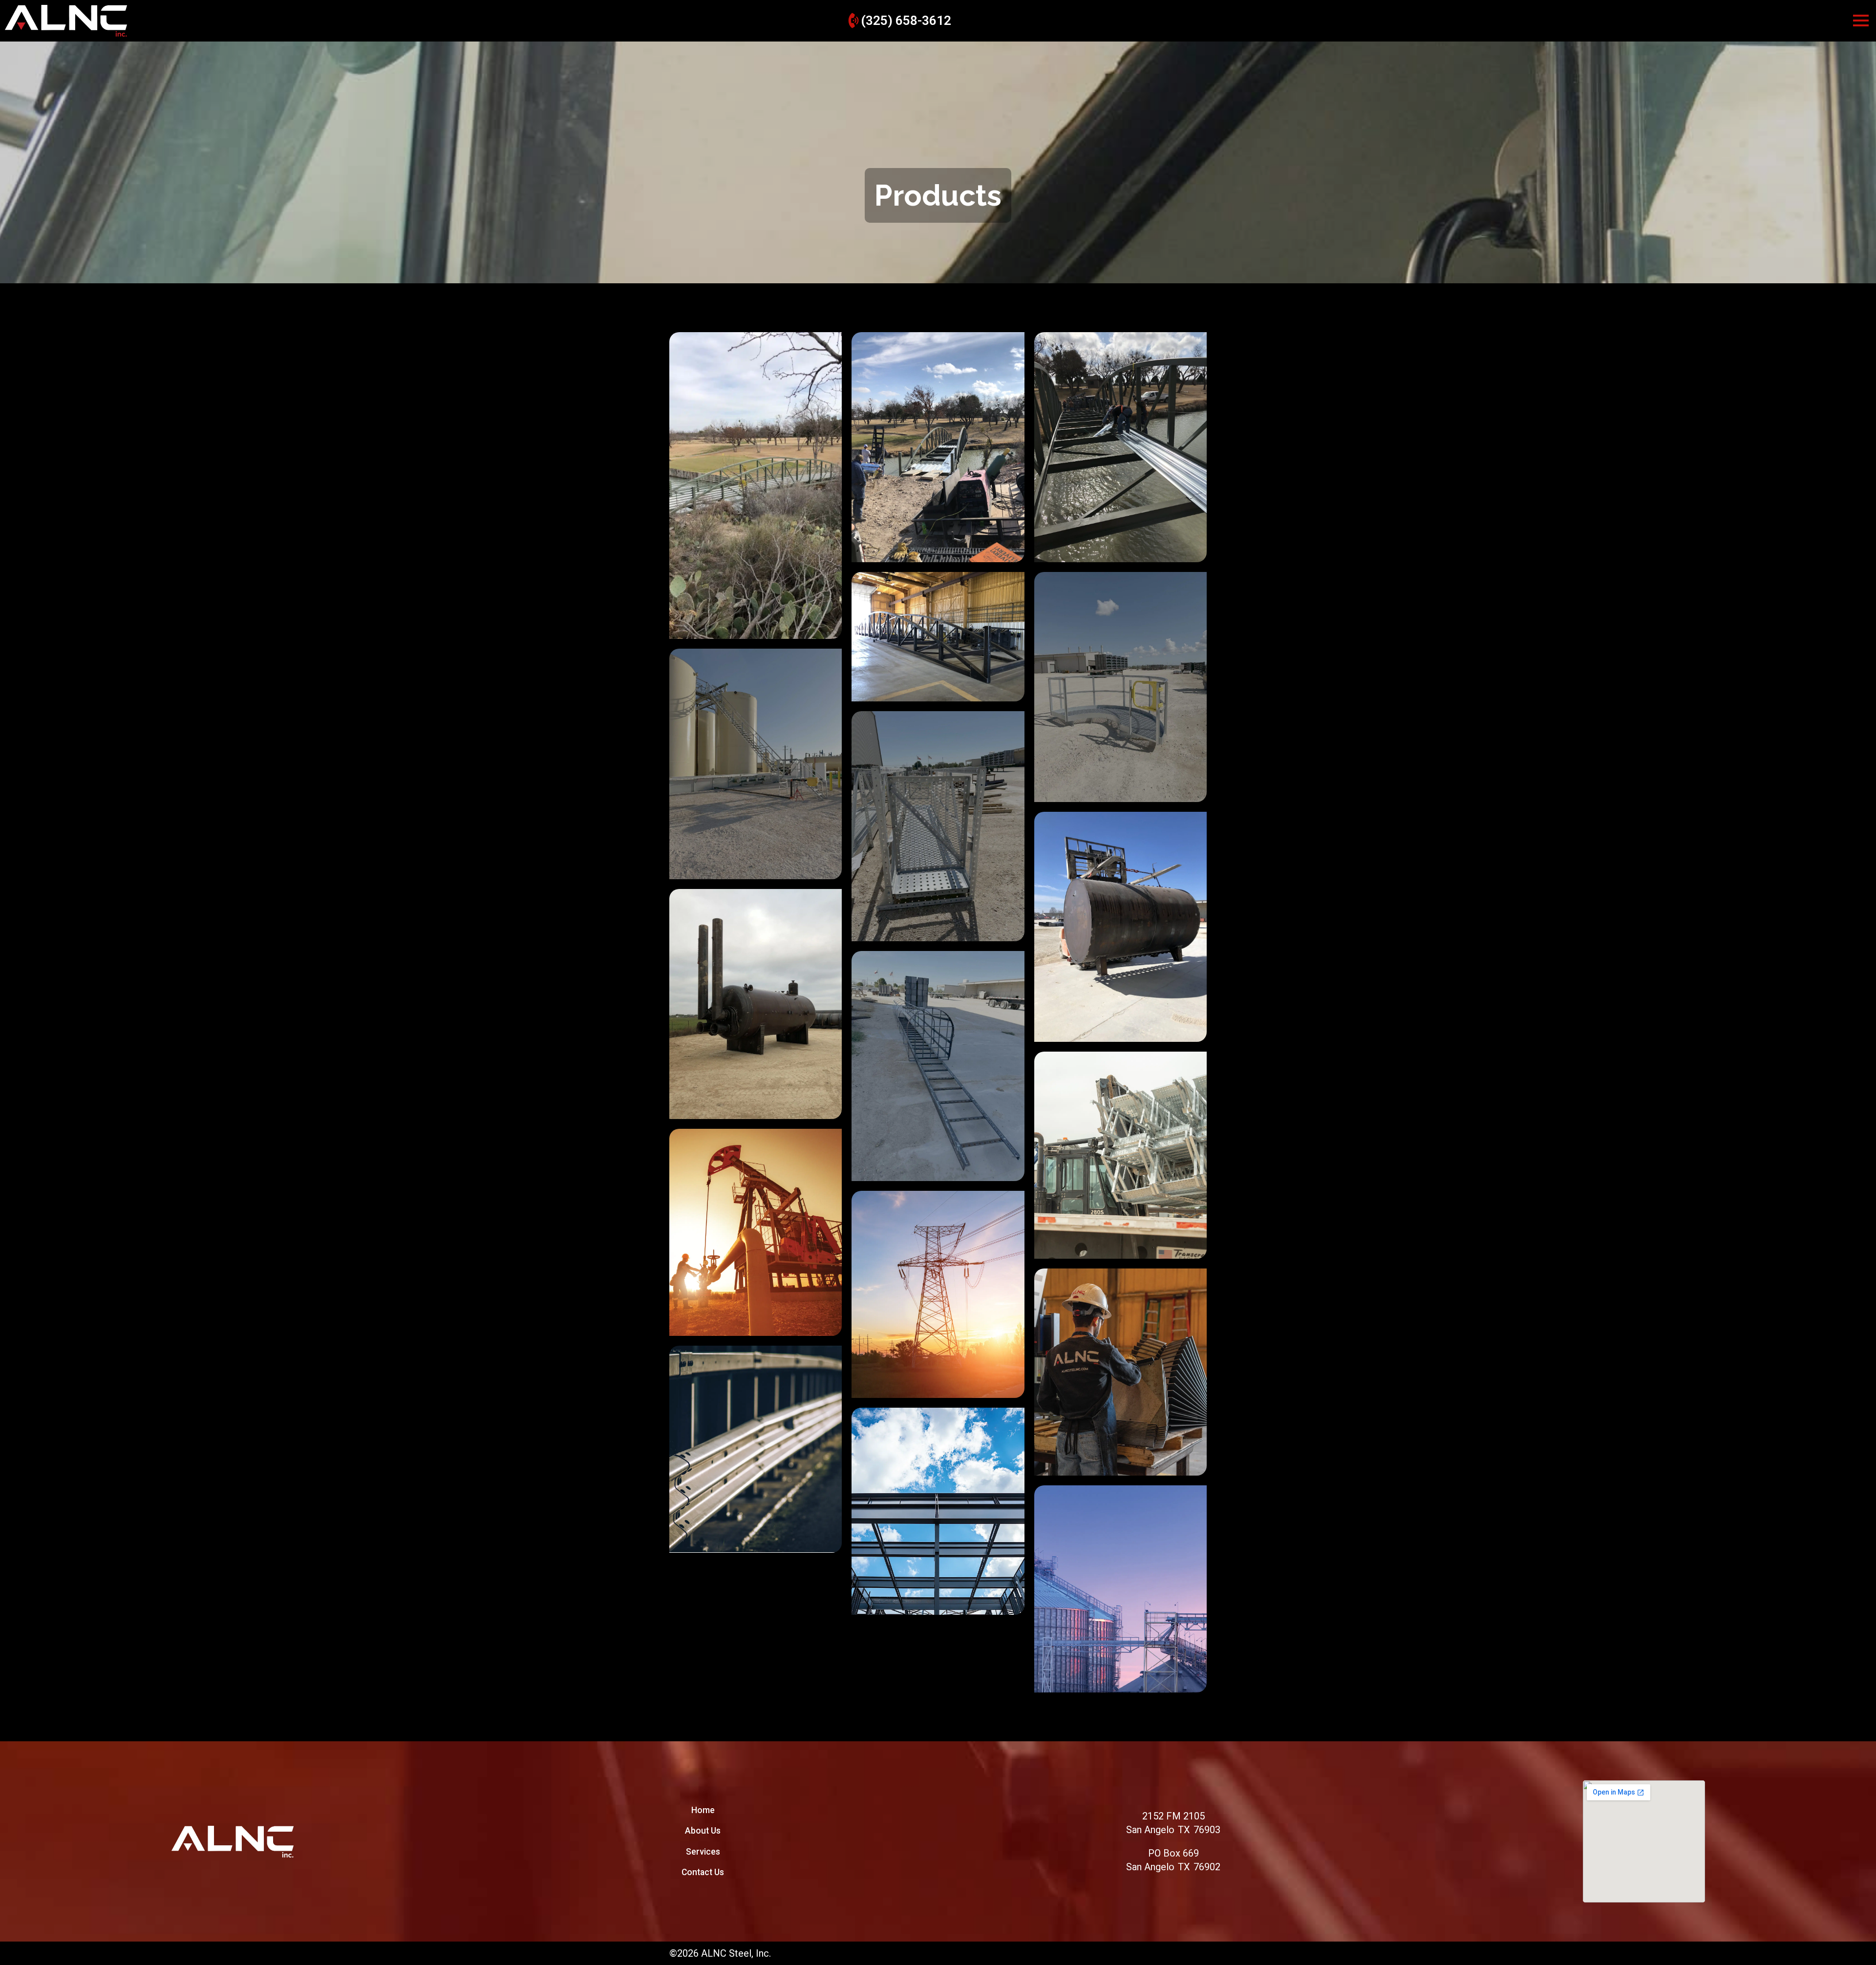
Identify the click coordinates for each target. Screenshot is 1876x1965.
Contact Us (703, 1872)
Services (703, 1852)
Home (703, 1810)
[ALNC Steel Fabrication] (233, 1842)
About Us (703, 1831)
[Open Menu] (1861, 21)
